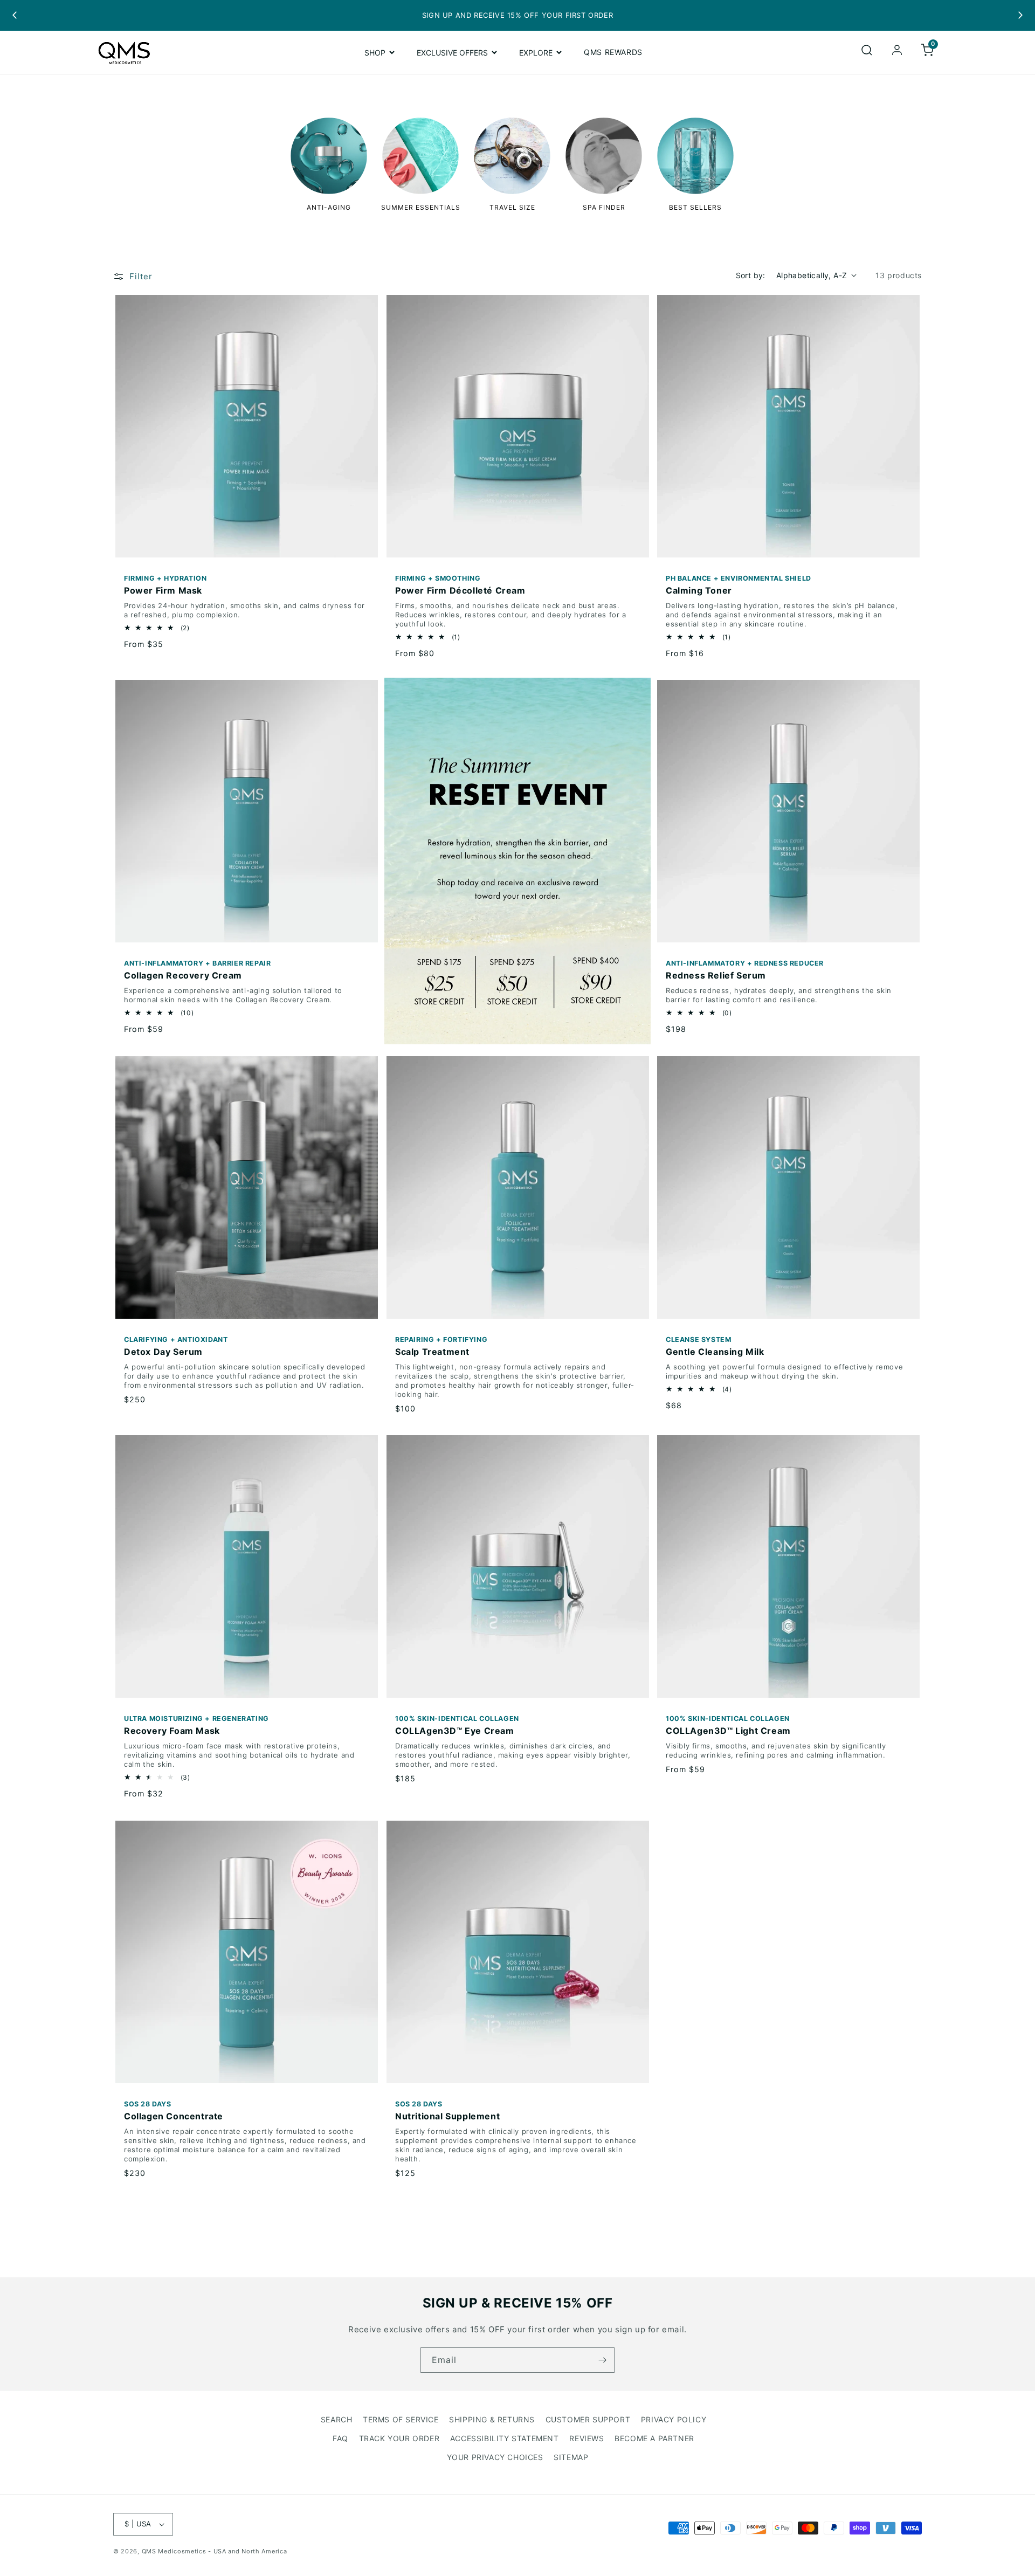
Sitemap (571, 2457)
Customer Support (588, 2419)
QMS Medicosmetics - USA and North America (215, 2551)
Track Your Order (399, 2438)
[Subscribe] (602, 2360)
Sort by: (751, 275)
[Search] (867, 52)
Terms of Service (401, 2419)
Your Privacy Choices (495, 2457)
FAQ (340, 2438)
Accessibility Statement (505, 2438)
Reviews (586, 2438)
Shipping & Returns (492, 2419)
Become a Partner (654, 2438)
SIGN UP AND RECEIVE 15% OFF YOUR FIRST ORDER (517, 15)
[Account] (897, 52)
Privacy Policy (674, 2419)
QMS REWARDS (613, 52)
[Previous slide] (15, 15)
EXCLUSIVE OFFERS (452, 52)
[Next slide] (1020, 15)
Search (337, 2419)
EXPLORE (536, 52)
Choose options (240, 543)
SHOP (375, 52)
